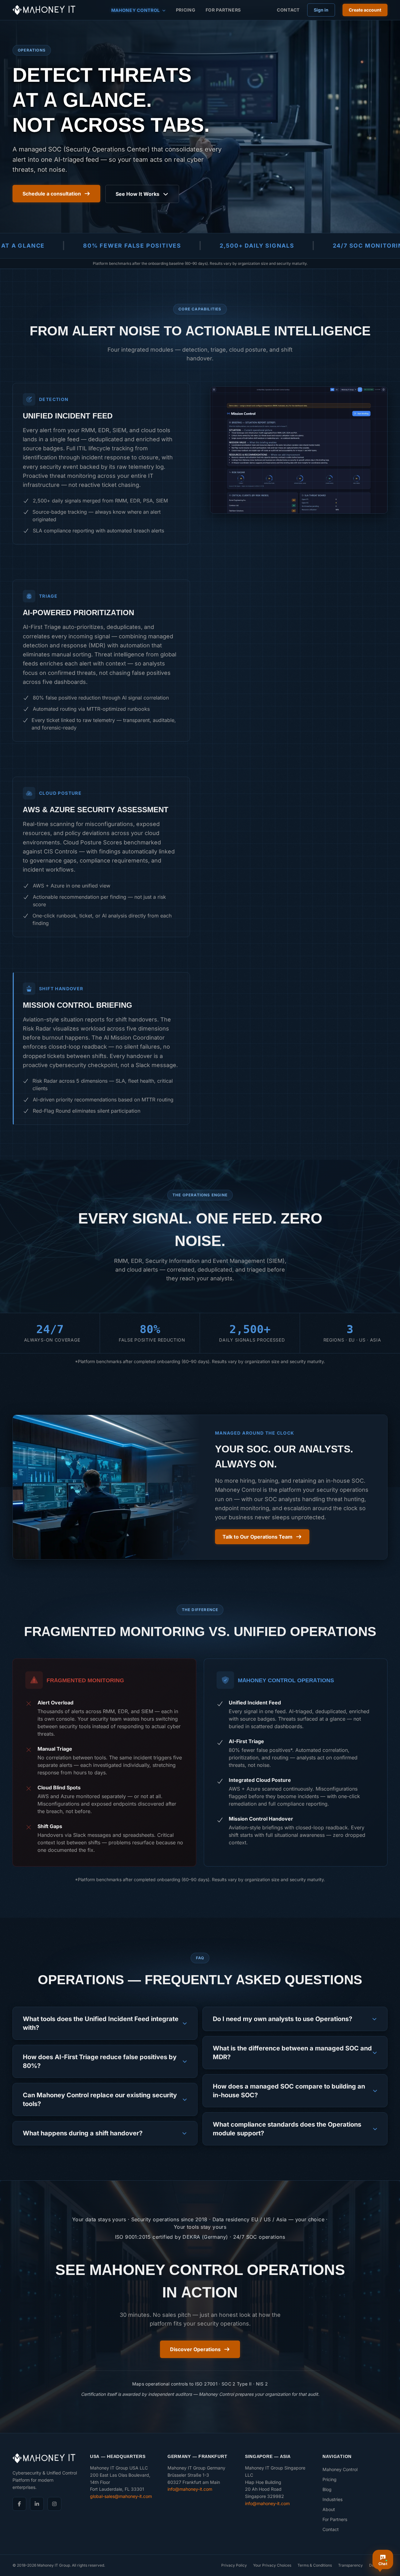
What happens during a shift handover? (83, 2133)
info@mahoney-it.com (190, 2489)
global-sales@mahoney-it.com (121, 2496)
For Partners (223, 10)
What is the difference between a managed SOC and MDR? (292, 2053)
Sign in (321, 10)
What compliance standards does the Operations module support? (287, 2129)
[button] (299, 450)
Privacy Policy (234, 2565)
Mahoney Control (136, 10)
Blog (327, 2489)
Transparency (350, 2565)
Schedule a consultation (52, 194)
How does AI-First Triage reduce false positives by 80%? (100, 2061)
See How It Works (137, 194)
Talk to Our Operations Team (257, 1537)
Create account (365, 10)
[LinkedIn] (37, 2504)
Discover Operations (195, 2349)
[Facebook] (19, 2504)
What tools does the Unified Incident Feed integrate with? (101, 2023)
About (329, 2509)
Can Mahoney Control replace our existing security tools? (100, 2099)
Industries (332, 2499)
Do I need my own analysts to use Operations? (282, 2019)
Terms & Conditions (315, 2565)
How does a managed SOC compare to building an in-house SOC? (289, 2091)
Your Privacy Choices (272, 2565)
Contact (288, 10)
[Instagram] (54, 2504)
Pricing (186, 10)
